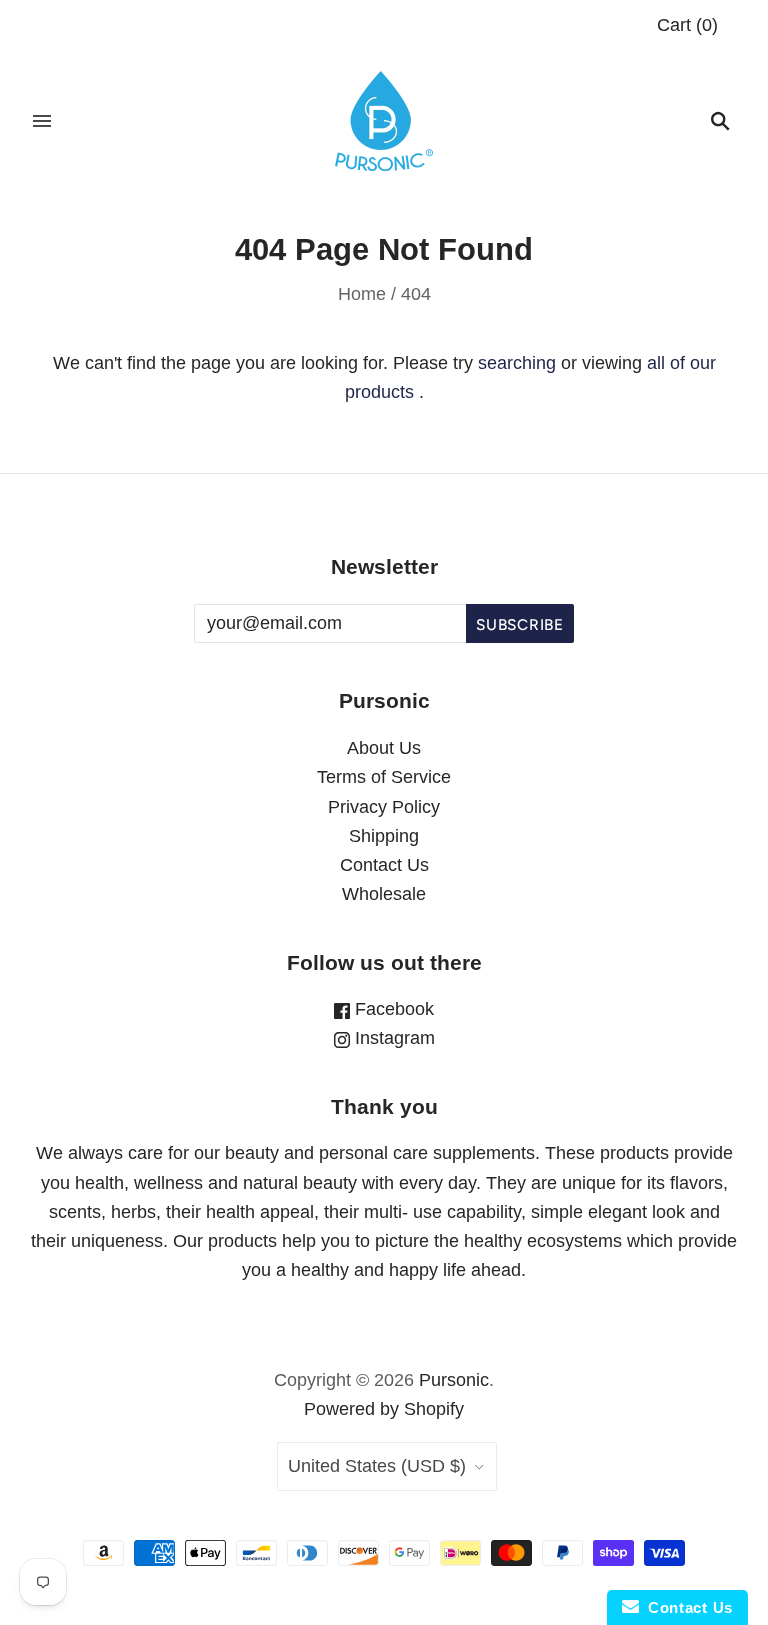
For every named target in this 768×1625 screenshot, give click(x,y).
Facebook (392, 1009)
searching (517, 363)
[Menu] (42, 121)
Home (362, 294)
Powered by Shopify (384, 1409)
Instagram (392, 1038)
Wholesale (384, 894)
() (687, 25)
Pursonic (454, 1380)
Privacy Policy (384, 807)
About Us (384, 748)
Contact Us (384, 865)
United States (377, 1466)
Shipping (384, 836)
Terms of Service (384, 777)
